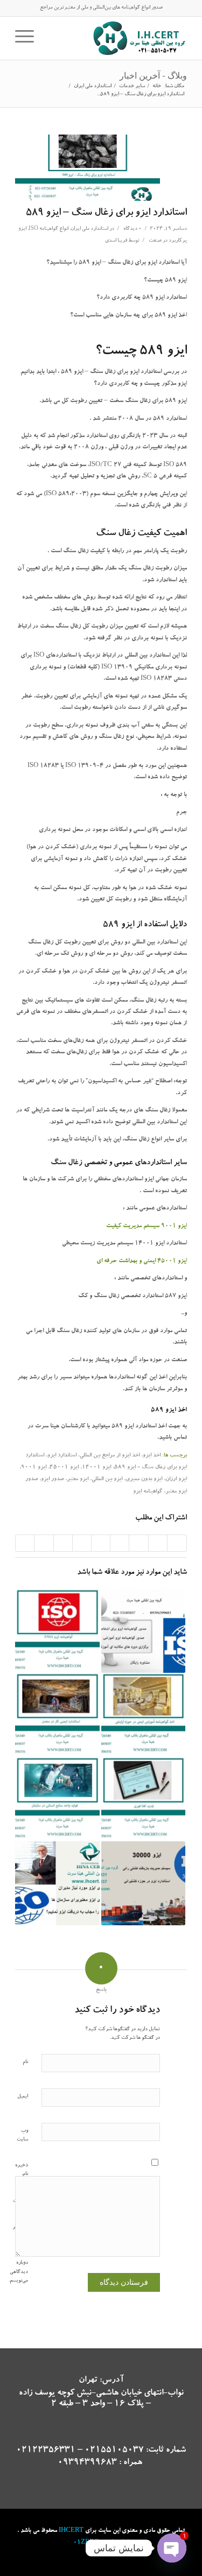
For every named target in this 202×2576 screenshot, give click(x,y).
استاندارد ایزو (62, 1456)
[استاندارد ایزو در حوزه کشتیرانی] (143, 1883)
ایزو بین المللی (107, 1480)
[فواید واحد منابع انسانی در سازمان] (57, 1799)
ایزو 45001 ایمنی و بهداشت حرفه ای (142, 1261)
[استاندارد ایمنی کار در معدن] (57, 1715)
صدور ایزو (52, 1480)
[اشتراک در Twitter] (158, 1543)
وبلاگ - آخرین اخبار (153, 75)
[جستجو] (48, 38)
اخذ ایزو (152, 1456)
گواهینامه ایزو (148, 1492)
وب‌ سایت (22, 2136)
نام (25, 2062)
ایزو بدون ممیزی (144, 1480)
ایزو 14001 (96, 1468)
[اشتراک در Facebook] (177, 1543)
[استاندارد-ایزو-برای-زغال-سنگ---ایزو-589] (88, 168)
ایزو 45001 (64, 1468)
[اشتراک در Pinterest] (120, 1543)
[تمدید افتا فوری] (143, 1799)
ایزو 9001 (34, 1468)
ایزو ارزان (176, 1480)
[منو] (28, 38)
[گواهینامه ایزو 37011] (57, 1631)
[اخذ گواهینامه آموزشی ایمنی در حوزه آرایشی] (143, 1715)
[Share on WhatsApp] (138, 1543)
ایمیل (23, 2097)
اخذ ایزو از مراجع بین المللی (110, 1456)
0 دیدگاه (132, 229)
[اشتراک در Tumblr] (82, 1543)
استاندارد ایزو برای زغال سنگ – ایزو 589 (106, 213)
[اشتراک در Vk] (63, 1543)
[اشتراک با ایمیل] (25, 1543)
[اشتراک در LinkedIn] (101, 1543)
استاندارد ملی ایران (89, 229)
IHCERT (71, 2531)
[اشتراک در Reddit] (44, 1543)
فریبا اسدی (116, 241)
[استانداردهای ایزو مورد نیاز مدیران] (57, 1883)
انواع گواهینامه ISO (48, 229)
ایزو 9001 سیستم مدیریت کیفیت (147, 1226)
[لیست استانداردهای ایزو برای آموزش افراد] (143, 1631)
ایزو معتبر (78, 1480)
